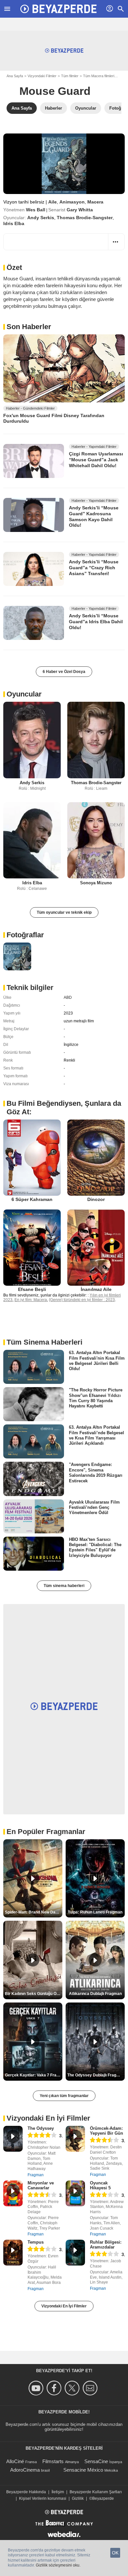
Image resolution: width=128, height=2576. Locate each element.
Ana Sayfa (15, 76)
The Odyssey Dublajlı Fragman (96, 2075)
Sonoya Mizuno (96, 883)
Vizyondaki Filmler (42, 76)
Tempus (36, 2242)
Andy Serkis (41, 218)
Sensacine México (83, 2470)
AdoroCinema (25, 2470)
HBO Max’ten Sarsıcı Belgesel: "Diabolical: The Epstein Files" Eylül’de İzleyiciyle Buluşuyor (95, 1547)
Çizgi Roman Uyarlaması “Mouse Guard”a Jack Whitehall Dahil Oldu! (96, 459)
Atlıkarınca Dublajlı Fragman (95, 1994)
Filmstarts (53, 2461)
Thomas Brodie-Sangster (85, 218)
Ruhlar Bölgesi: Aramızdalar (106, 2245)
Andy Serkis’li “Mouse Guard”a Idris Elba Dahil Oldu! (96, 621)
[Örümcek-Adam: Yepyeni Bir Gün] (75, 2139)
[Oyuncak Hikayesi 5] (75, 2193)
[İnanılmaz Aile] (96, 1248)
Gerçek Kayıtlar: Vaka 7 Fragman (34, 2075)
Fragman (36, 2175)
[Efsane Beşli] (32, 1248)
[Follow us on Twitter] (73, 2388)
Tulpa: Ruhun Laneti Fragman (95, 1912)
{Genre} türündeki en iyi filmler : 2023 (82, 1300)
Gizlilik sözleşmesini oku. (58, 2565)
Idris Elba (14, 223)
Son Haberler (29, 327)
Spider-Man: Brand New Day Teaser (34, 1912)
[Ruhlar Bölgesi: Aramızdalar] (75, 2253)
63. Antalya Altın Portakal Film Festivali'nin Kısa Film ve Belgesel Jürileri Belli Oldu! (97, 1361)
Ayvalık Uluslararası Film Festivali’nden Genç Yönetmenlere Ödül (94, 1507)
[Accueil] (58, 9)
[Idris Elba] (32, 840)
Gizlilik (78, 2498)
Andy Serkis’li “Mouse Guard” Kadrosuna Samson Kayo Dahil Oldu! (94, 516)
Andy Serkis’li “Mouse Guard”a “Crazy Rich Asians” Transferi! (94, 567)
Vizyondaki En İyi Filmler (64, 2306)
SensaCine (96, 2461)
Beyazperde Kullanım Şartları (96, 2492)
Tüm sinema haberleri (64, 1586)
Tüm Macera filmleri (99, 76)
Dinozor (96, 1199)
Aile (53, 202)
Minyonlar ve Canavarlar (41, 2185)
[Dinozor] (96, 1158)
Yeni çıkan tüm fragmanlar (64, 2096)
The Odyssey (41, 2128)
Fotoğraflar (25, 935)
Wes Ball (36, 210)
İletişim (58, 2492)
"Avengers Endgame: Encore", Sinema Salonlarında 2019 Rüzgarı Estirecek (96, 1473)
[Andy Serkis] (32, 740)
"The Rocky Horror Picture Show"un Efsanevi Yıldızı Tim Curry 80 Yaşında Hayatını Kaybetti (96, 1398)
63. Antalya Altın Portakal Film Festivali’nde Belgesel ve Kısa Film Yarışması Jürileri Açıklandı (96, 1435)
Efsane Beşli (32, 1289)
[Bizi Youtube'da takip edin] (37, 2388)
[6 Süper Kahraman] (32, 1158)
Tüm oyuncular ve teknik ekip (64, 912)
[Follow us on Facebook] (55, 2388)
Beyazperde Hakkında (26, 2492)
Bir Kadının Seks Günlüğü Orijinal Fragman (34, 1994)
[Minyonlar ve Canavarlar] (13, 2193)
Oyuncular (24, 694)
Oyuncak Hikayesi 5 (100, 2185)
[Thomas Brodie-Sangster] (96, 740)
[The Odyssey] (13, 2139)
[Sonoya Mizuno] (96, 840)
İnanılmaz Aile (96, 1289)
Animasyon (72, 202)
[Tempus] (13, 2253)
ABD (68, 997)
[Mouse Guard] (64, 164)
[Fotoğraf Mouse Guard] (17, 956)
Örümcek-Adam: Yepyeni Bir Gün (107, 2131)
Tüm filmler (70, 76)
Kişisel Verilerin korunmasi (43, 2498)
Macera (95, 202)
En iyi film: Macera (31, 1300)
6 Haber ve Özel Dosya (64, 672)
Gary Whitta (80, 210)
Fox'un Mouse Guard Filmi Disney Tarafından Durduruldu (54, 418)
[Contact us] (91, 2388)
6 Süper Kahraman (32, 1199)
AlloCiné (15, 2461)
